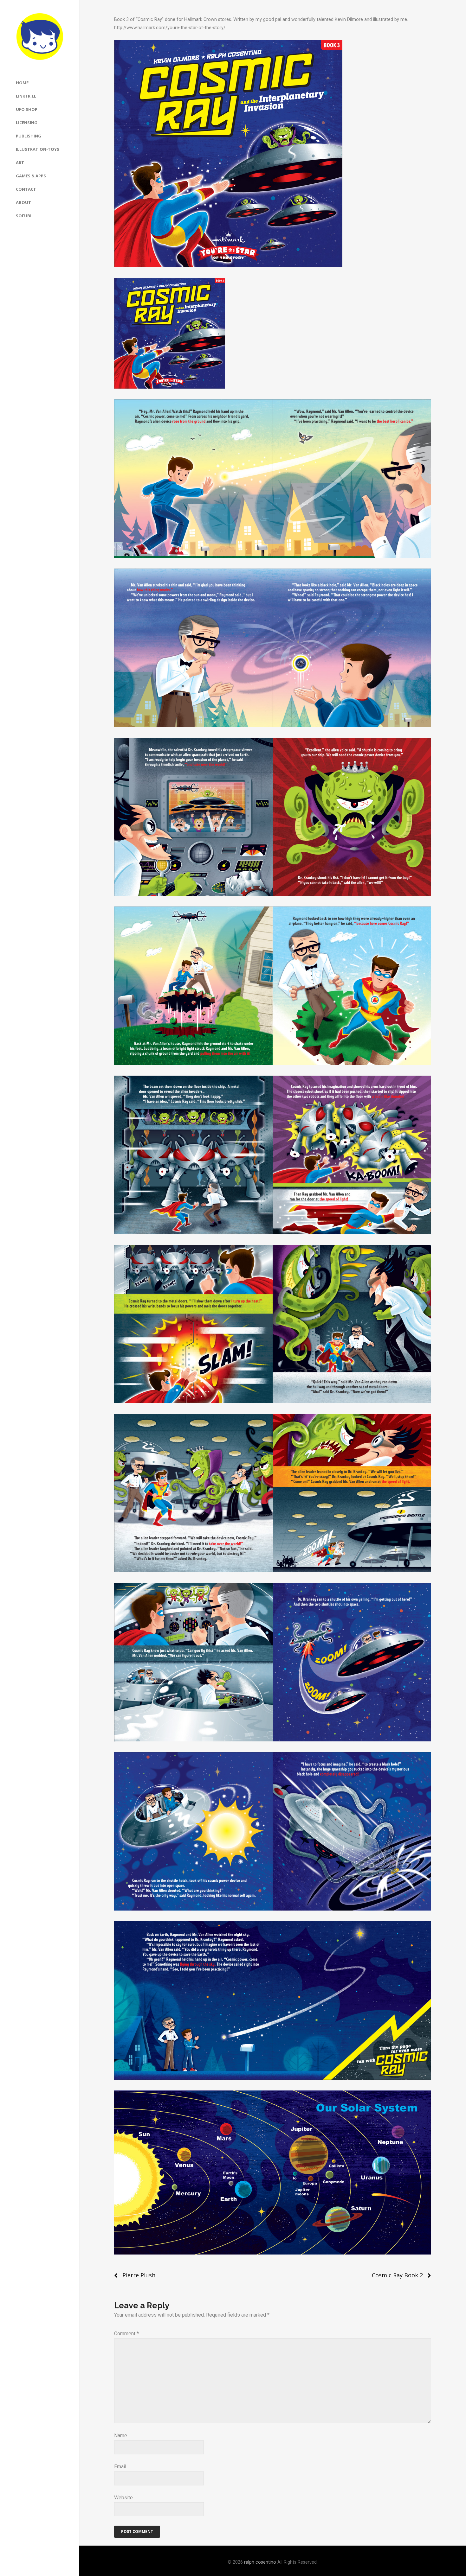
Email (120, 2467)
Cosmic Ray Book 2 (397, 2275)
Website (123, 2498)
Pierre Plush (139, 2275)
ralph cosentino (260, 2562)
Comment (126, 2334)
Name (121, 2436)
